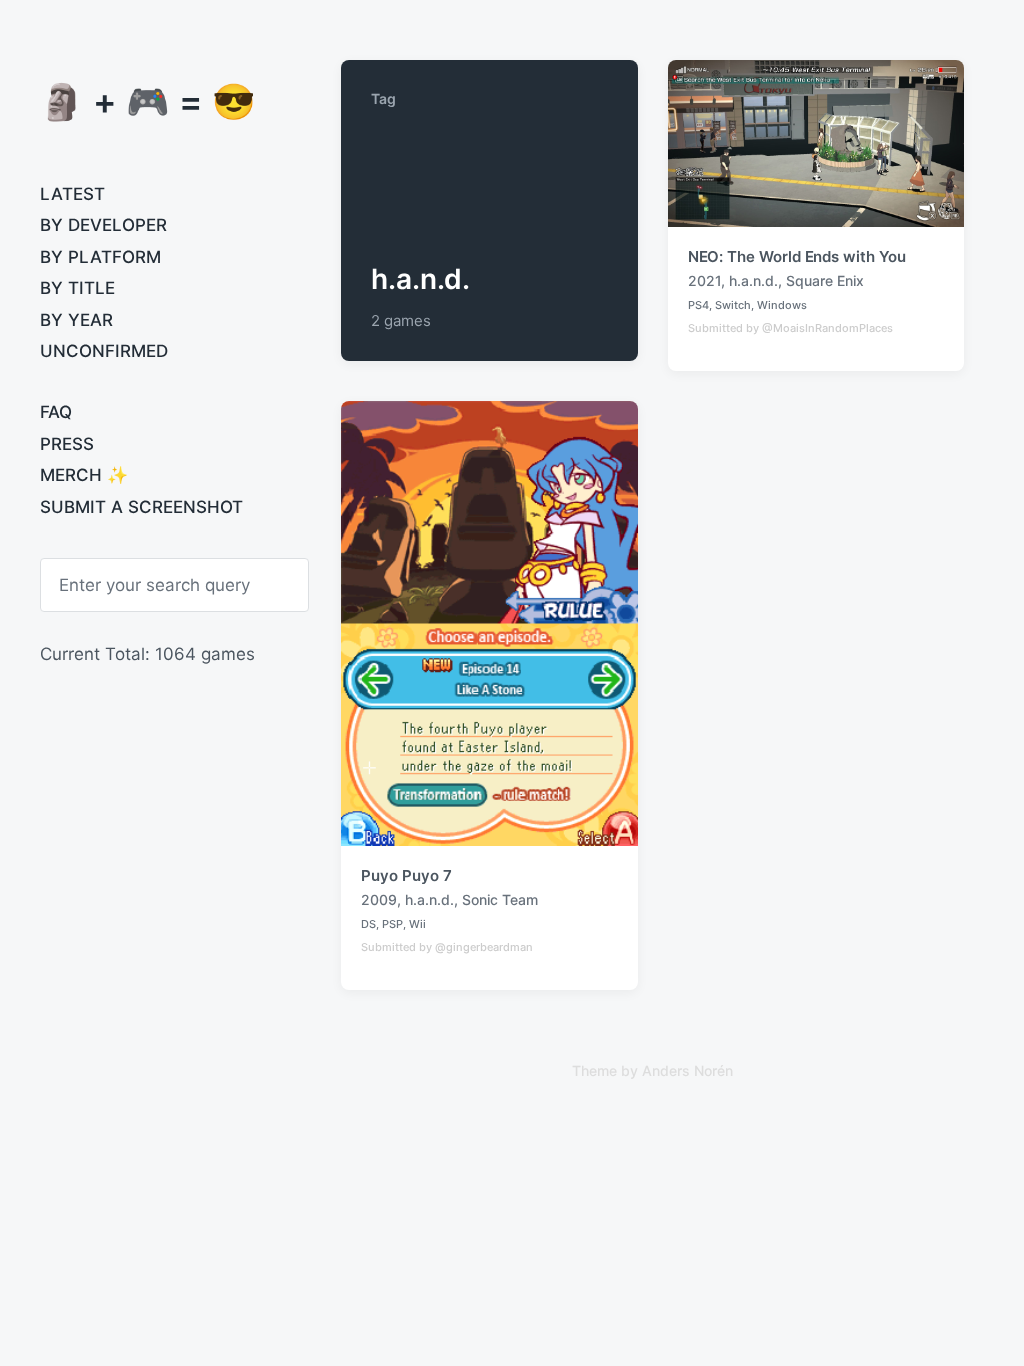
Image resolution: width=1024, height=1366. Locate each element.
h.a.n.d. (753, 280)
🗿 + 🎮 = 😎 (148, 101)
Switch (733, 305)
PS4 (698, 305)
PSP (392, 924)
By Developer (103, 225)
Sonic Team (500, 899)
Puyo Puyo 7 (406, 875)
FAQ (56, 412)
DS (368, 924)
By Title (77, 288)
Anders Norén (687, 1070)
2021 (704, 280)
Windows (782, 305)
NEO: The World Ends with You (797, 256)
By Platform (100, 257)
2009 (379, 899)
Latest (72, 194)
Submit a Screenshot (141, 507)
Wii (417, 924)
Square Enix (825, 280)
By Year (76, 320)
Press (67, 444)
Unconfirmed (104, 351)
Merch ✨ (84, 475)
